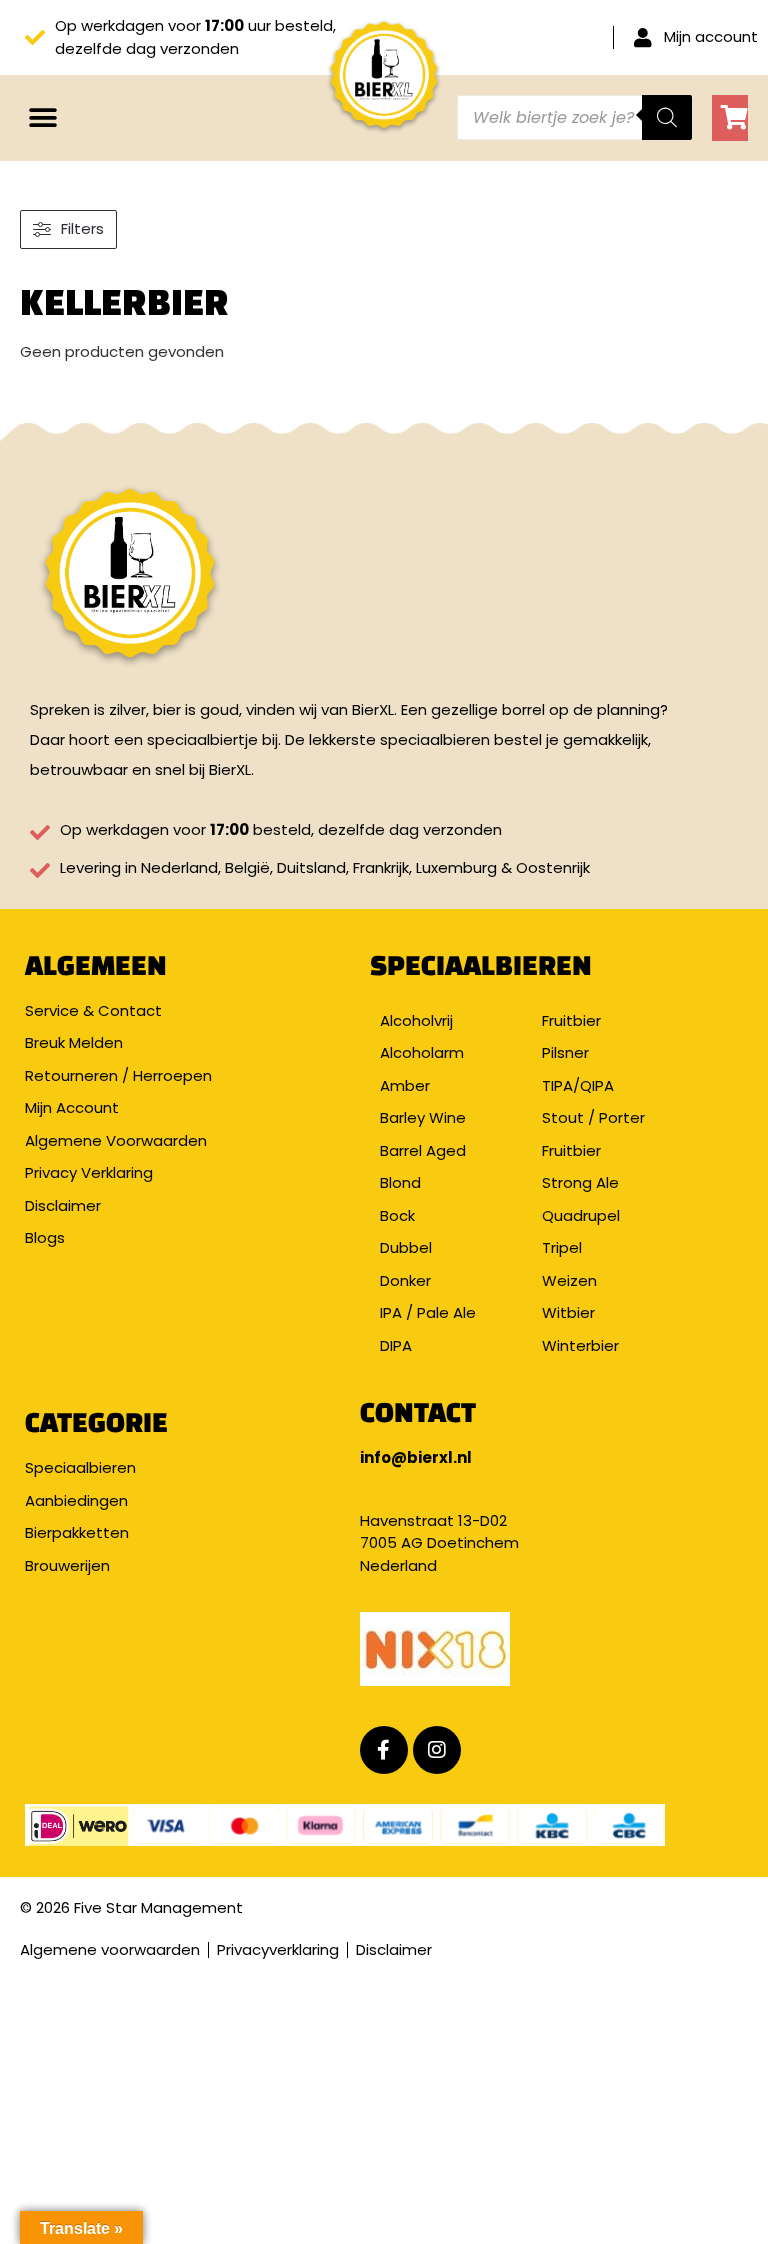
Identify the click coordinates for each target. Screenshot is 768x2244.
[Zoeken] (667, 117)
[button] (42, 117)
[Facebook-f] (384, 1750)
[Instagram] (437, 1750)
